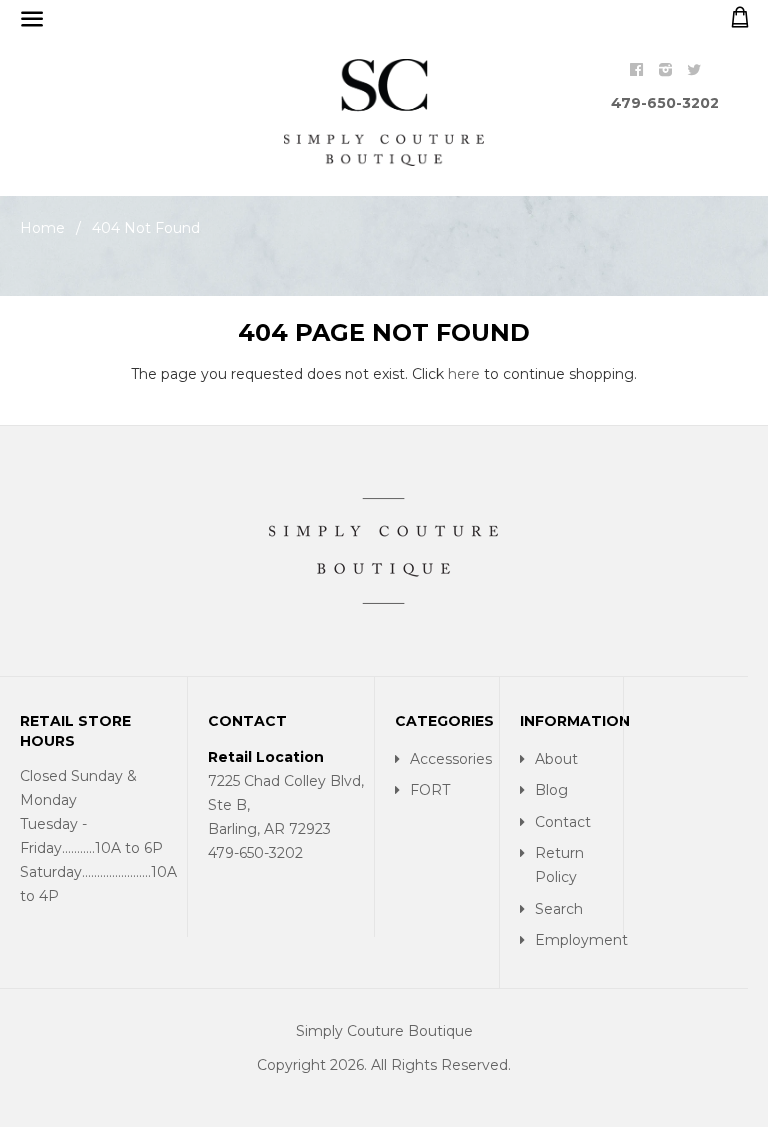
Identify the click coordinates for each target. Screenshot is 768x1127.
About (556, 759)
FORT (430, 790)
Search (559, 909)
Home (42, 228)
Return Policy (559, 865)
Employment (574, 940)
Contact (563, 822)
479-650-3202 (665, 103)
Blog (551, 790)
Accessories (449, 759)
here (464, 374)
